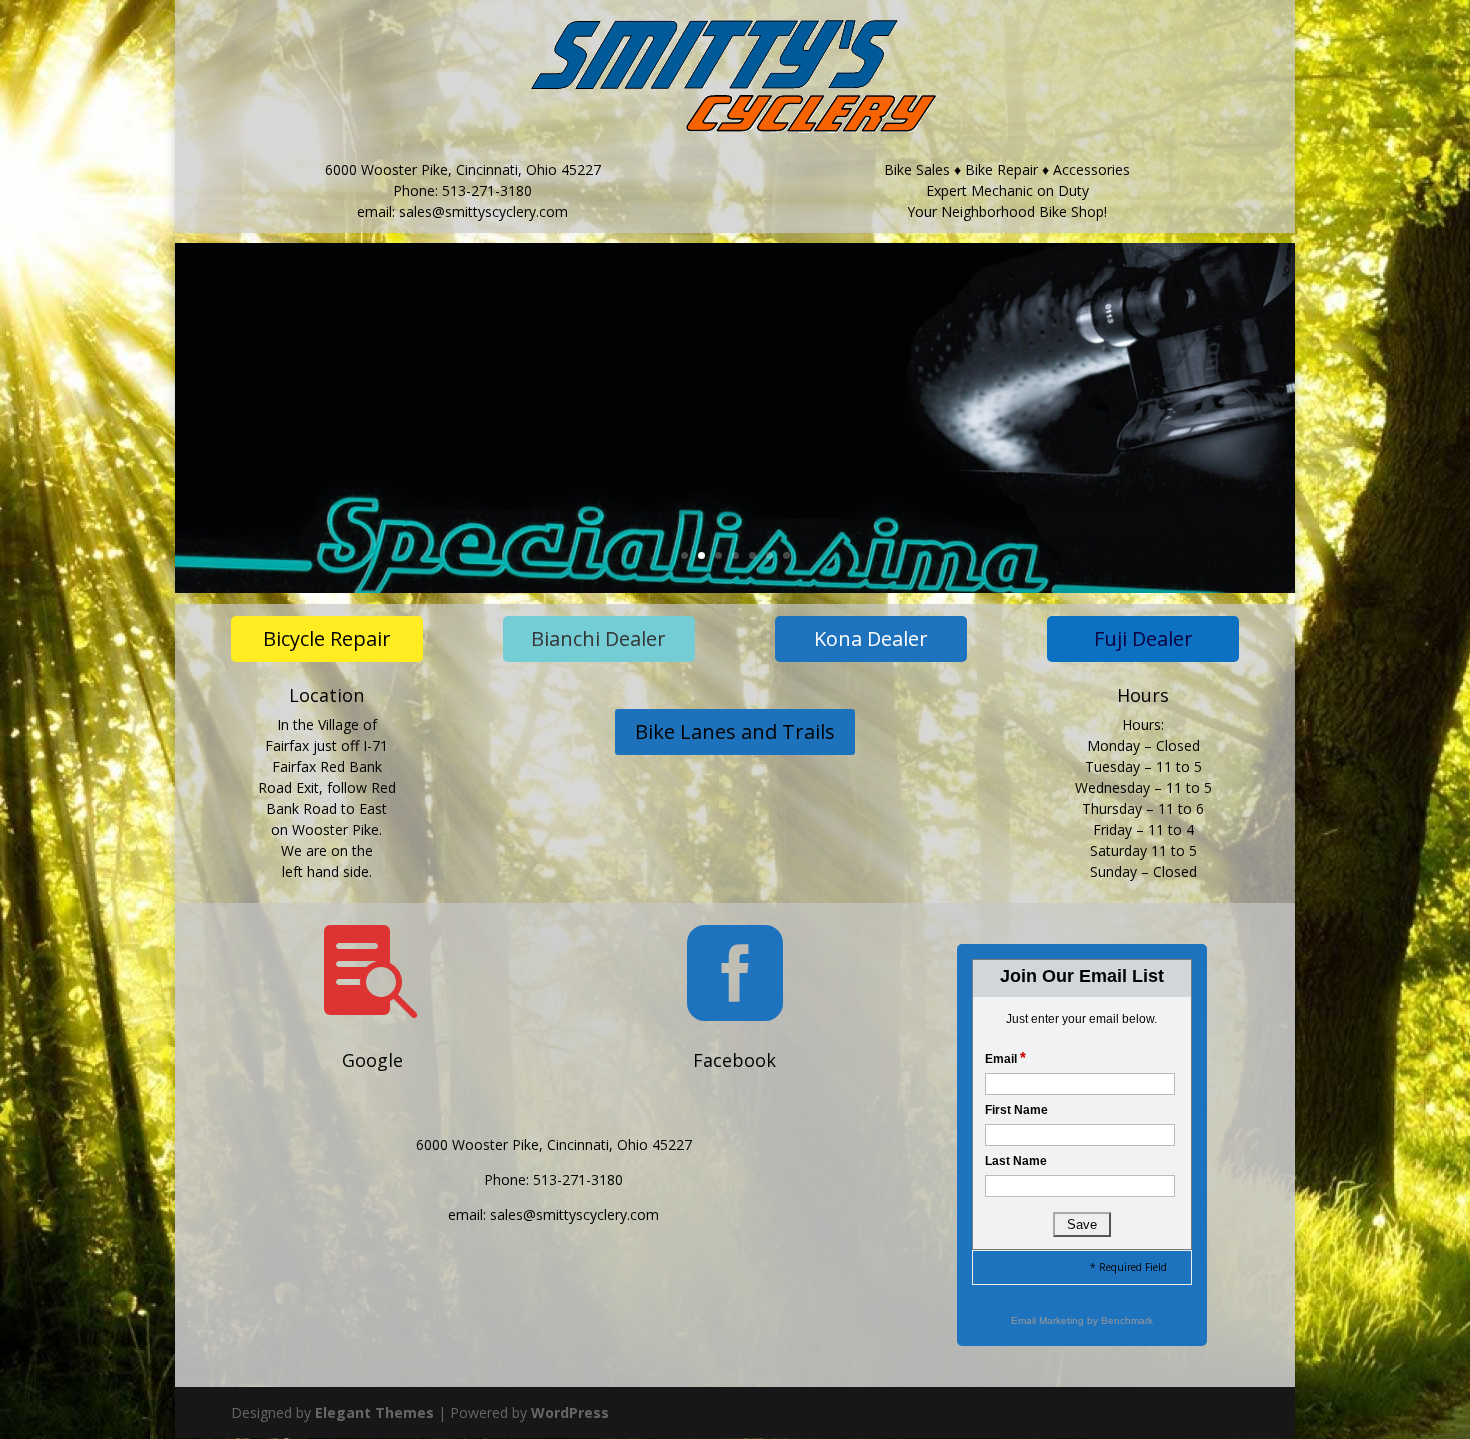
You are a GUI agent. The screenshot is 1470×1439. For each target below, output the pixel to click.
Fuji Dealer (1143, 638)
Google (372, 1060)
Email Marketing (1049, 1320)
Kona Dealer (871, 638)
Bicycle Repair (327, 638)
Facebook (734, 1060)
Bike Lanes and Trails (735, 731)
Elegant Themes (374, 1412)
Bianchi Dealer (598, 638)
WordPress (570, 1412)
